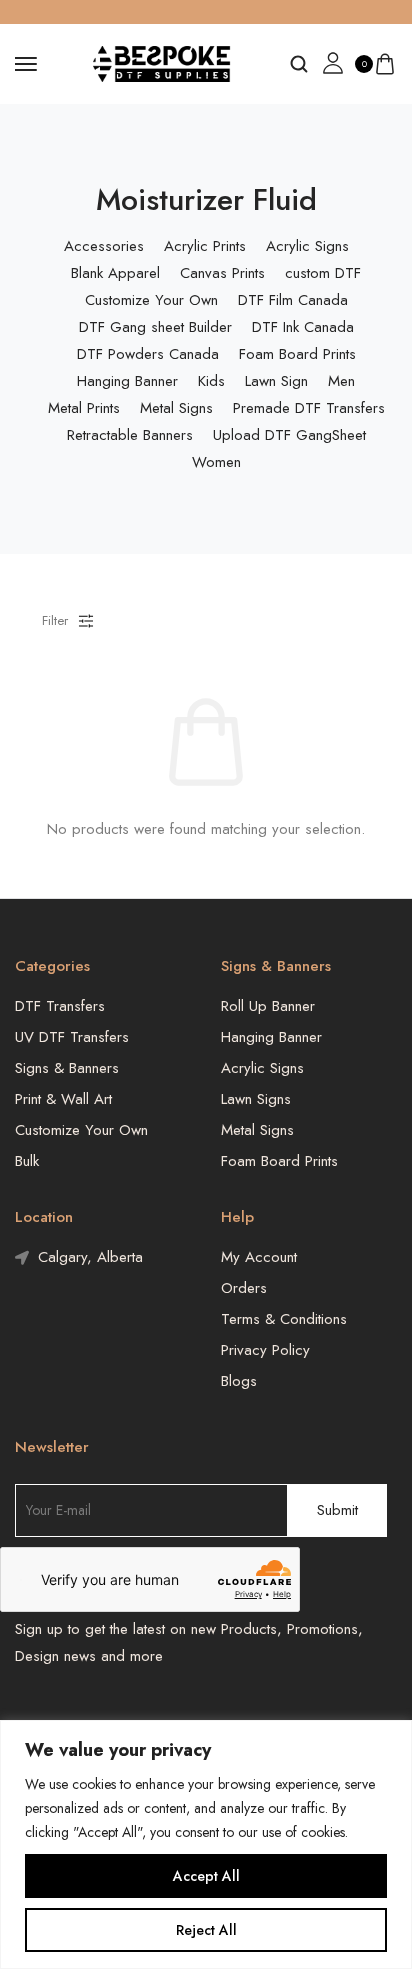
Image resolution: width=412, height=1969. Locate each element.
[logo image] (163, 62)
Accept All (206, 1876)
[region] (206, 1844)
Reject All (206, 1930)
